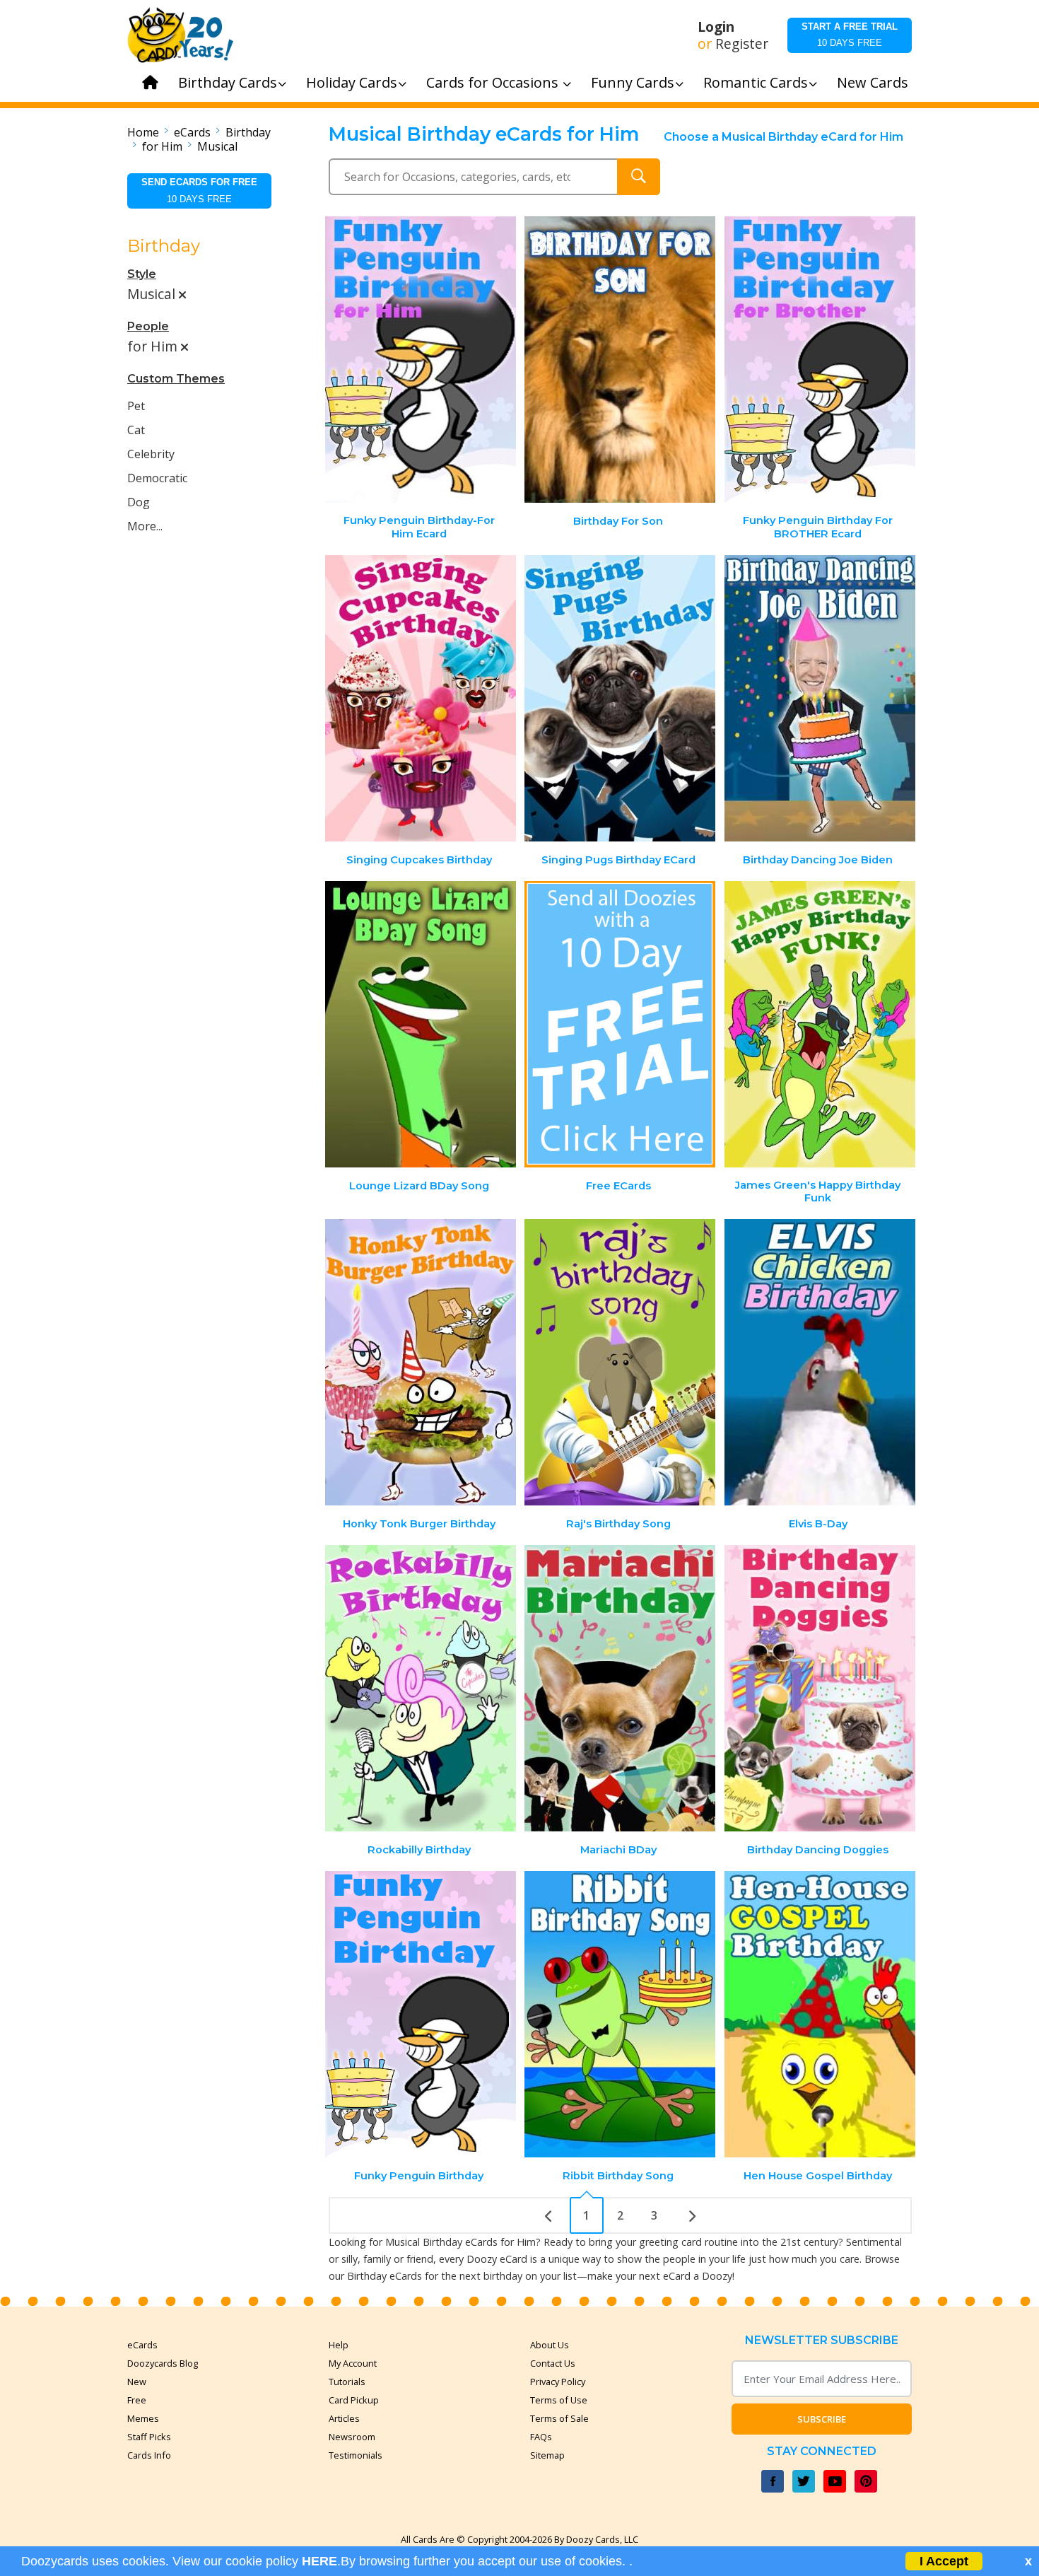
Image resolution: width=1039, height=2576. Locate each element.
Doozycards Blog (163, 2363)
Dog (139, 502)
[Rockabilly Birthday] (421, 1688)
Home (143, 132)
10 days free (850, 35)
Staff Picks (149, 2437)
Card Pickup (354, 2400)
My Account (353, 2363)
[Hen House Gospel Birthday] (820, 2014)
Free (137, 2400)
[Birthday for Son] (620, 360)
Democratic (157, 478)
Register (742, 44)
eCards (192, 132)
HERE (319, 2561)
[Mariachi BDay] (620, 1688)
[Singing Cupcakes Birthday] (421, 698)
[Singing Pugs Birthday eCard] (620, 698)
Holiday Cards (352, 82)
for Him (162, 146)
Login (716, 27)
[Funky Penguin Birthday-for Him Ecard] (421, 360)
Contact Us (553, 2363)
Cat (136, 430)
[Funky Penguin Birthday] (421, 2014)
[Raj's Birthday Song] (620, 1362)
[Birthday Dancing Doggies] (820, 1688)
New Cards (873, 82)
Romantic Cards (756, 82)
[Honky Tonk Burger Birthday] (421, 1362)
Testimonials (356, 2455)
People (148, 326)
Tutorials (347, 2382)
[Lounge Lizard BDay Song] (421, 1024)
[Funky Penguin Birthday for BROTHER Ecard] (820, 360)
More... (145, 526)
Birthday (248, 132)
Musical (217, 146)
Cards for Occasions (494, 82)
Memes (143, 2418)
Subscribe (822, 2419)
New (137, 2382)
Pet (136, 406)
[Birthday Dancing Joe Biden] (820, 698)
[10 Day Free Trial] (620, 1024)
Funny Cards (633, 82)
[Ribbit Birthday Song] (620, 2014)
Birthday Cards (228, 82)
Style (142, 274)
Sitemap (547, 2455)
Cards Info (149, 2455)
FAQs (541, 2437)
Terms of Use (559, 2400)
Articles (344, 2418)
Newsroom (352, 2437)
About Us (550, 2345)
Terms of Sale (559, 2418)
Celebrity (151, 454)
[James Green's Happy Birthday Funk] (820, 1024)
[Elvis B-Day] (820, 1362)
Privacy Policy (558, 2382)
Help (339, 2345)
